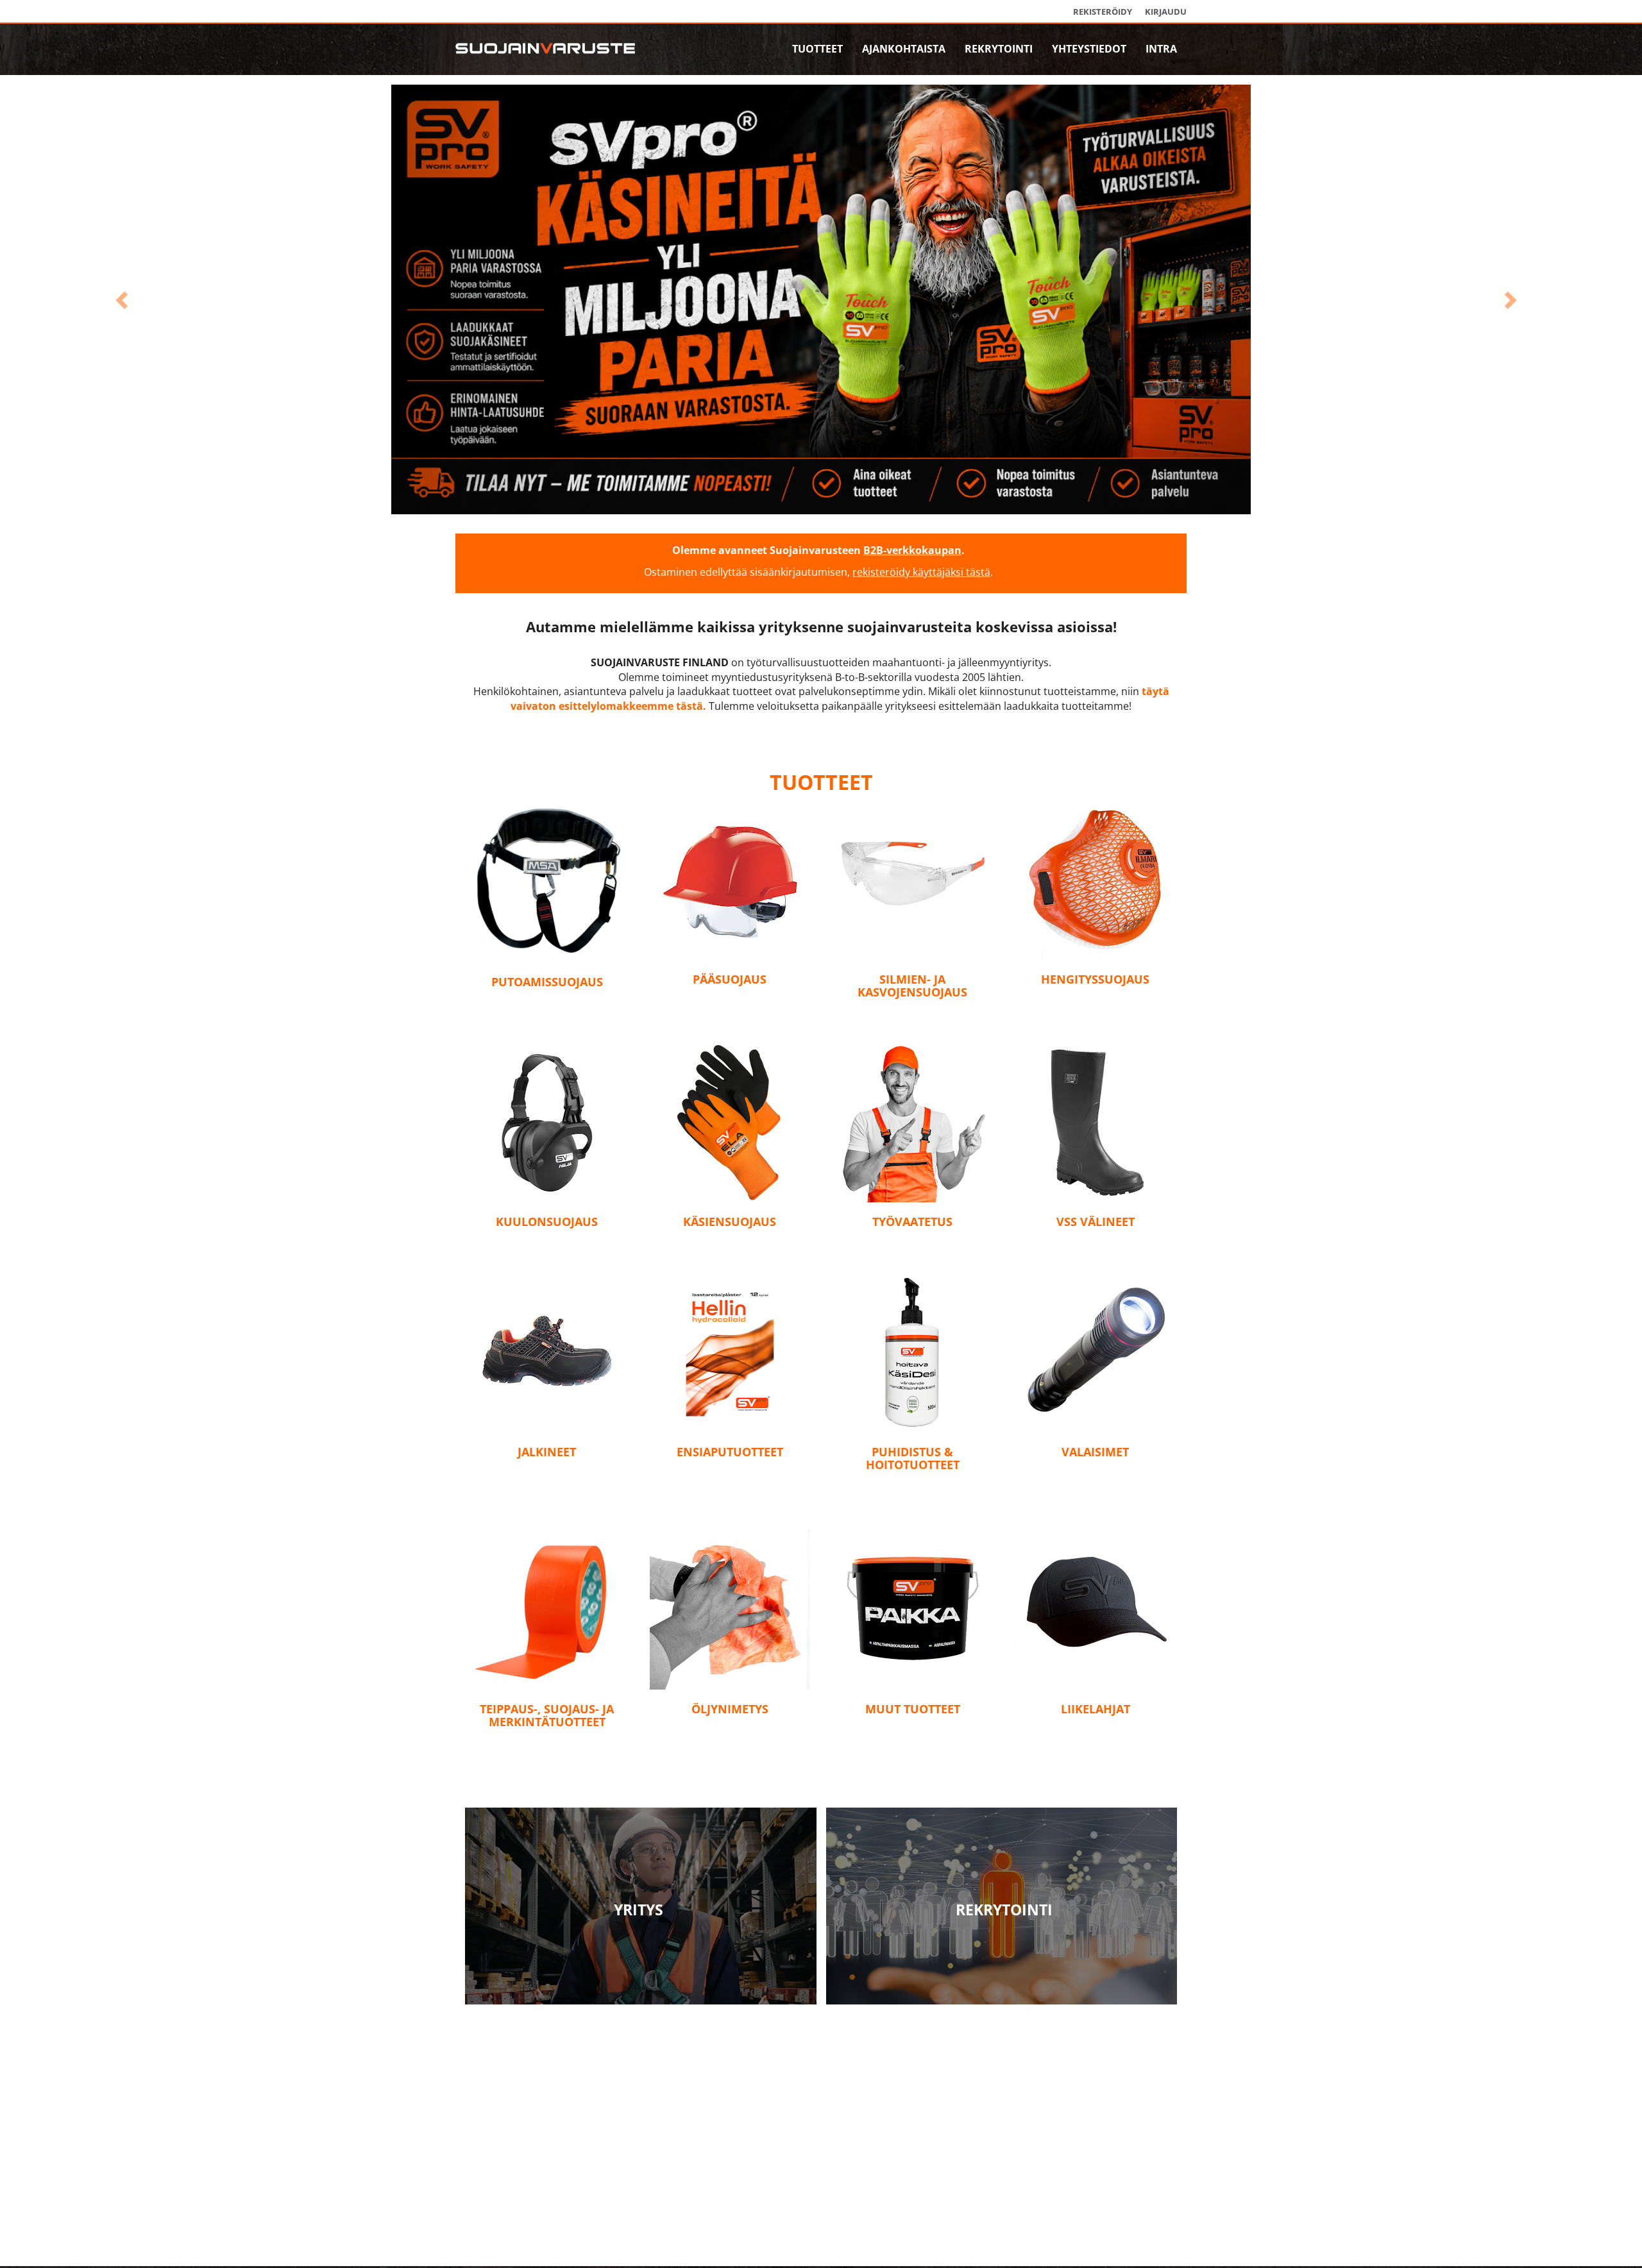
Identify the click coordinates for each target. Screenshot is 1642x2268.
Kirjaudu (1166, 12)
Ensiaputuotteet (730, 1480)
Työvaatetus (912, 1250)
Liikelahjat (1096, 1738)
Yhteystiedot (1089, 49)
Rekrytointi (999, 49)
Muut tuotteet (913, 1738)
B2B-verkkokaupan (912, 579)
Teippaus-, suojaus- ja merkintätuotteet (547, 1744)
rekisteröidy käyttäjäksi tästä (921, 601)
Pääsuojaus (730, 1008)
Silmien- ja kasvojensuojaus (912, 1014)
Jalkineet (547, 1480)
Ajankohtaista (904, 49)
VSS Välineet (1096, 1250)
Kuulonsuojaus (547, 1250)
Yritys (639, 1938)
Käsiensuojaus (730, 1250)
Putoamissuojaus (547, 1011)
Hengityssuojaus (1095, 1008)
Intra (1161, 49)
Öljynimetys (730, 1738)
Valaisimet (1095, 1480)
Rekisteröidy (1103, 12)
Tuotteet (817, 49)
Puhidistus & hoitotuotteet (913, 1486)
